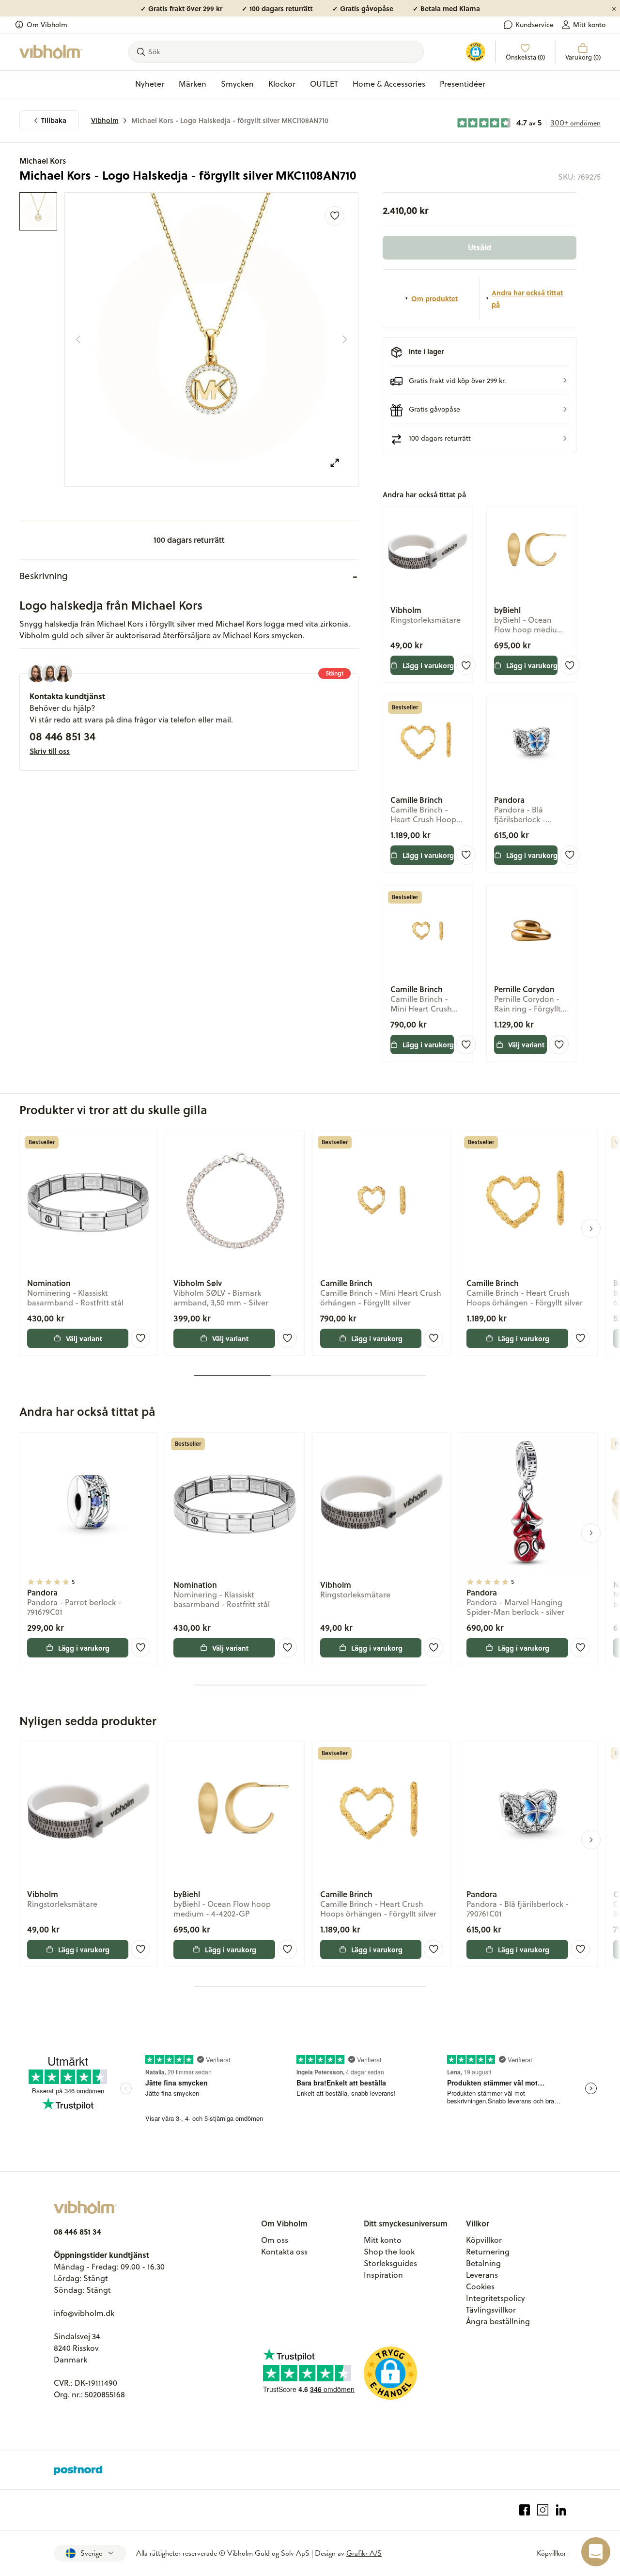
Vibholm (105, 120)
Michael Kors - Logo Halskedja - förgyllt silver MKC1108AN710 (230, 120)
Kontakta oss (284, 2252)
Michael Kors (43, 161)
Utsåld (480, 247)
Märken (193, 84)
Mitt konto (589, 25)
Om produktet (434, 298)
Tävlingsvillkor (491, 2310)
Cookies (480, 2286)
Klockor (282, 84)
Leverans (482, 2275)
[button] (480, 380)
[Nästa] (345, 339)
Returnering (488, 2252)
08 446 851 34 (62, 736)
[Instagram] (543, 2510)
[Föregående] (78, 339)
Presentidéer (463, 84)
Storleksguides (390, 2263)
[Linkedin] (561, 2510)
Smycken (237, 84)
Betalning (483, 2263)
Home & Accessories (389, 84)
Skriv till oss (50, 751)
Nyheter (150, 84)
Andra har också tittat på (527, 298)
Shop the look (389, 2252)
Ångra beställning (498, 2321)
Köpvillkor (484, 2240)
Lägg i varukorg (428, 665)
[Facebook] (525, 2510)
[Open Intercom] (596, 2552)
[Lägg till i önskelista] (335, 216)
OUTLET (324, 84)
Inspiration (383, 2275)
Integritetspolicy (496, 2298)
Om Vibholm (47, 25)
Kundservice (535, 25)
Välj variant (526, 1044)
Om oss (275, 2240)
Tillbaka (54, 120)
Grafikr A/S (364, 2553)
